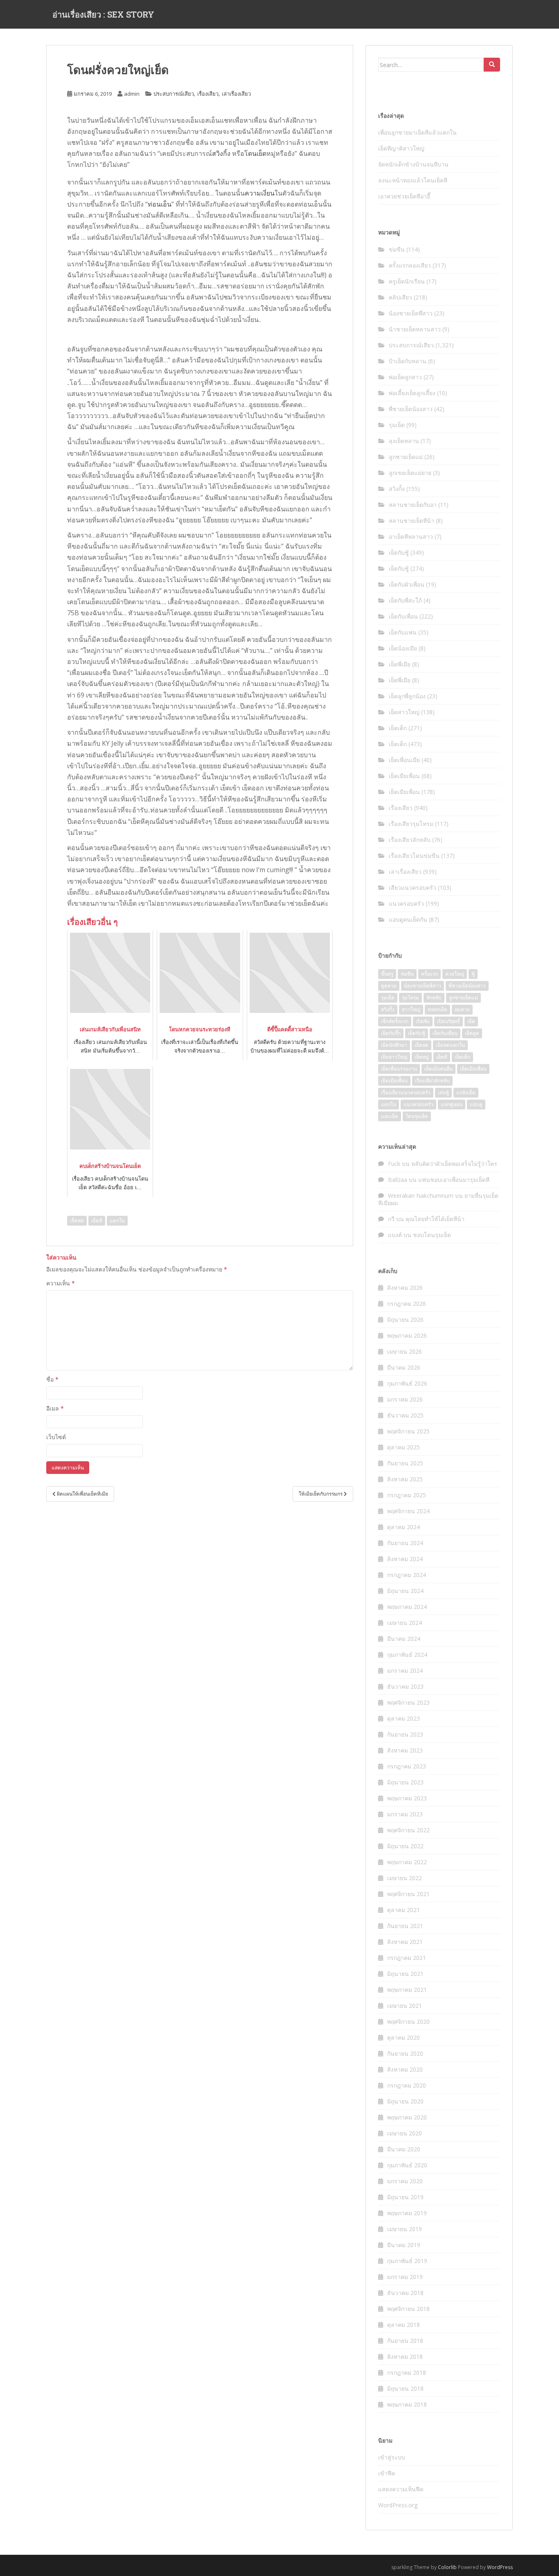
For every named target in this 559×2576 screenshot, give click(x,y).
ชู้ (473, 974)
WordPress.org (398, 2505)
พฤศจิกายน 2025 (408, 1431)
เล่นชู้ (443, 1092)
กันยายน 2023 (405, 1734)
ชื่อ (52, 1379)
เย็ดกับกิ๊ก (391, 1033)
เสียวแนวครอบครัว (412, 888)
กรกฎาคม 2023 (407, 1766)
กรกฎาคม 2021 (407, 1958)
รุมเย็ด (397, 425)
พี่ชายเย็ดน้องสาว (411, 409)
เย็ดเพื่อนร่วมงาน (399, 1069)
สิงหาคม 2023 (405, 1750)
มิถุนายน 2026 (405, 1319)
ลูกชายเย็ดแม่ (406, 457)
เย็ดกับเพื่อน (403, 616)
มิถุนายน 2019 (405, 2197)
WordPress (500, 2567)
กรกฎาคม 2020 (407, 2085)
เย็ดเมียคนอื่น (438, 1069)
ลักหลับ (434, 998)
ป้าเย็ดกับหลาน (408, 361)
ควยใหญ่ (455, 974)
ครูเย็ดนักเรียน (407, 281)
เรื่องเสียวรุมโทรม (411, 824)
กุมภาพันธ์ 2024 (407, 1655)
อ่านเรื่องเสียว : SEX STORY (103, 14)
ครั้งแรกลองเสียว (410, 265)
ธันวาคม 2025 (405, 1415)
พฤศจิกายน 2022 (408, 1830)
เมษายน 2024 (405, 1623)
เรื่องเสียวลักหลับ (410, 840)
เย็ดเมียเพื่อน (404, 776)
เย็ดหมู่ (422, 1057)
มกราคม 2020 (405, 2181)
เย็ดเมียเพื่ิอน (394, 1081)
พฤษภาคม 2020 (407, 2117)
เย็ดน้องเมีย (403, 648)
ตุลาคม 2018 (403, 2325)
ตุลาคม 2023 (403, 1718)
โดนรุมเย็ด (417, 1116)
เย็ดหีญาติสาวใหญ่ (401, 148)
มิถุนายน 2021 (405, 1974)
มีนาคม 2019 (404, 2245)
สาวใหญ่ (411, 1009)
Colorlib (447, 2567)
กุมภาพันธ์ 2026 (407, 1383)
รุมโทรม (410, 998)
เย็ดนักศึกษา (394, 1045)
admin (132, 94)
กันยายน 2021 (405, 1926)
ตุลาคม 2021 (403, 1910)
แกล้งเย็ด (466, 1092)
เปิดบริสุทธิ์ (449, 1021)
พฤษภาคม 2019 (407, 2213)
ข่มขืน (397, 249)
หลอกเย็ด (437, 1009)
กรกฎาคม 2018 (407, 2372)
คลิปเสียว (400, 297)
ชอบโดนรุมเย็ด (432, 1235)
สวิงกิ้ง (221, 153)
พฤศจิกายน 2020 (408, 2021)
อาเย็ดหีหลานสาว (411, 537)
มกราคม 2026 (405, 1399)
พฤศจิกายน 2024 (408, 1511)
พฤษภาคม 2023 (407, 1798)
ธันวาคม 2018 (405, 2293)
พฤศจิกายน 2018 (408, 2309)
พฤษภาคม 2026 (407, 1335)
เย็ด (471, 1021)
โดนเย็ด (255, 153)
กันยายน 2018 (405, 2341)
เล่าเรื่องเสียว (236, 94)
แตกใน (117, 1221)
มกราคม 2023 (405, 1814)
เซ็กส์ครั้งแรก (395, 1021)
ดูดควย (389, 986)
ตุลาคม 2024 (403, 1527)
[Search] (492, 65)
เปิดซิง (423, 1021)
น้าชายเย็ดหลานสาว (415, 329)
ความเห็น (61, 1283)
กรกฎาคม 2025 (407, 1495)
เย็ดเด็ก (398, 728)
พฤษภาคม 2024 (407, 1607)
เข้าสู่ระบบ (392, 2457)
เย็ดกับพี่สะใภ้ (405, 600)
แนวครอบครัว (406, 903)
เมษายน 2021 (405, 2006)
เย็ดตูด (472, 1033)
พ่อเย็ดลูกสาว (405, 377)
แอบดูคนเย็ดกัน (408, 919)
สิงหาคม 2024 (405, 1559)
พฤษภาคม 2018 (407, 2404)
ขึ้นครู (387, 974)
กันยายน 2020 (405, 2053)
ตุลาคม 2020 (403, 2037)
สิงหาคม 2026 (405, 1288)
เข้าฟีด (387, 2473)
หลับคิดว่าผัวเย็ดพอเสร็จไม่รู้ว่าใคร (454, 1164)
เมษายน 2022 (405, 1878)
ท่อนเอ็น (160, 204)
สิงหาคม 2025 (405, 1479)
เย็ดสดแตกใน (450, 1045)
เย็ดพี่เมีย (400, 664)
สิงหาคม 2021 (405, 1942)
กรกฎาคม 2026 (407, 1304)
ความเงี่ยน (260, 193)
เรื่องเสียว (208, 94)
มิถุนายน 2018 (405, 2388)
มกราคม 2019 (405, 2277)
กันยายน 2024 (405, 1543)
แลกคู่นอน (452, 1104)
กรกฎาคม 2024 (407, 1575)
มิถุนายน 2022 (405, 1846)
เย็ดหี (97, 1221)
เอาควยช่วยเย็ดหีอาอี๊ (404, 196)
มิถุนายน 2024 (405, 1591)
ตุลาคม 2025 (403, 1447)
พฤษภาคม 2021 (407, 1990)
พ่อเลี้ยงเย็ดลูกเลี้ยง (412, 393)
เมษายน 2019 (405, 2229)
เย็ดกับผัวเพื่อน (407, 584)
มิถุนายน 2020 (405, 2101)
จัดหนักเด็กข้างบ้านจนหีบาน (413, 164)
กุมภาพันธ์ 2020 (407, 2165)
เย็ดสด (77, 1221)
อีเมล (55, 1408)
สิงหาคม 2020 (405, 2069)
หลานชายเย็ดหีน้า (411, 521)
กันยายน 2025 (405, 1463)
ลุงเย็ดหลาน (404, 441)
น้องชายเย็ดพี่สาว (411, 313)
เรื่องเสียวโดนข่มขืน (414, 856)
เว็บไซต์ (56, 1437)
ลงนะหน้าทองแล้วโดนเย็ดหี (413, 180)
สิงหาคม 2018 (405, 2357)
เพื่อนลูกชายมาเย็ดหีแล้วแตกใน (417, 132)
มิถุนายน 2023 (405, 1782)
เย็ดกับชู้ (399, 552)
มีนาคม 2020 (404, 2149)
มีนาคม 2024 (404, 1639)
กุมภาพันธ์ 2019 (407, 2261)
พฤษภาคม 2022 (407, 1862)
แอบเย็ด (390, 1116)
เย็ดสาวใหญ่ (404, 712)
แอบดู (476, 1104)
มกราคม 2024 (405, 1670)
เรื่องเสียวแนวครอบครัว (406, 1092)
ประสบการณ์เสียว (174, 94)
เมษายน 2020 (405, 2133)
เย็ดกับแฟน (403, 632)
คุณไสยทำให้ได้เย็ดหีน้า (435, 1219)
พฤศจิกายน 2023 (408, 1702)
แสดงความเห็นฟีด (401, 2489)
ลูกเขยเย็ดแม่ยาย (410, 473)
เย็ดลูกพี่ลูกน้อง (407, 696)
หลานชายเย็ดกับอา (413, 505)
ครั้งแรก (429, 974)
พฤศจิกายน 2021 (408, 1894)
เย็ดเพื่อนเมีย (404, 760)
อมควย (462, 1009)
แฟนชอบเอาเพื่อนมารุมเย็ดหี (454, 1180)
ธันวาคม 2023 (405, 1686)
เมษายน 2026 (405, 1351)
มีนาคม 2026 (404, 1367)
